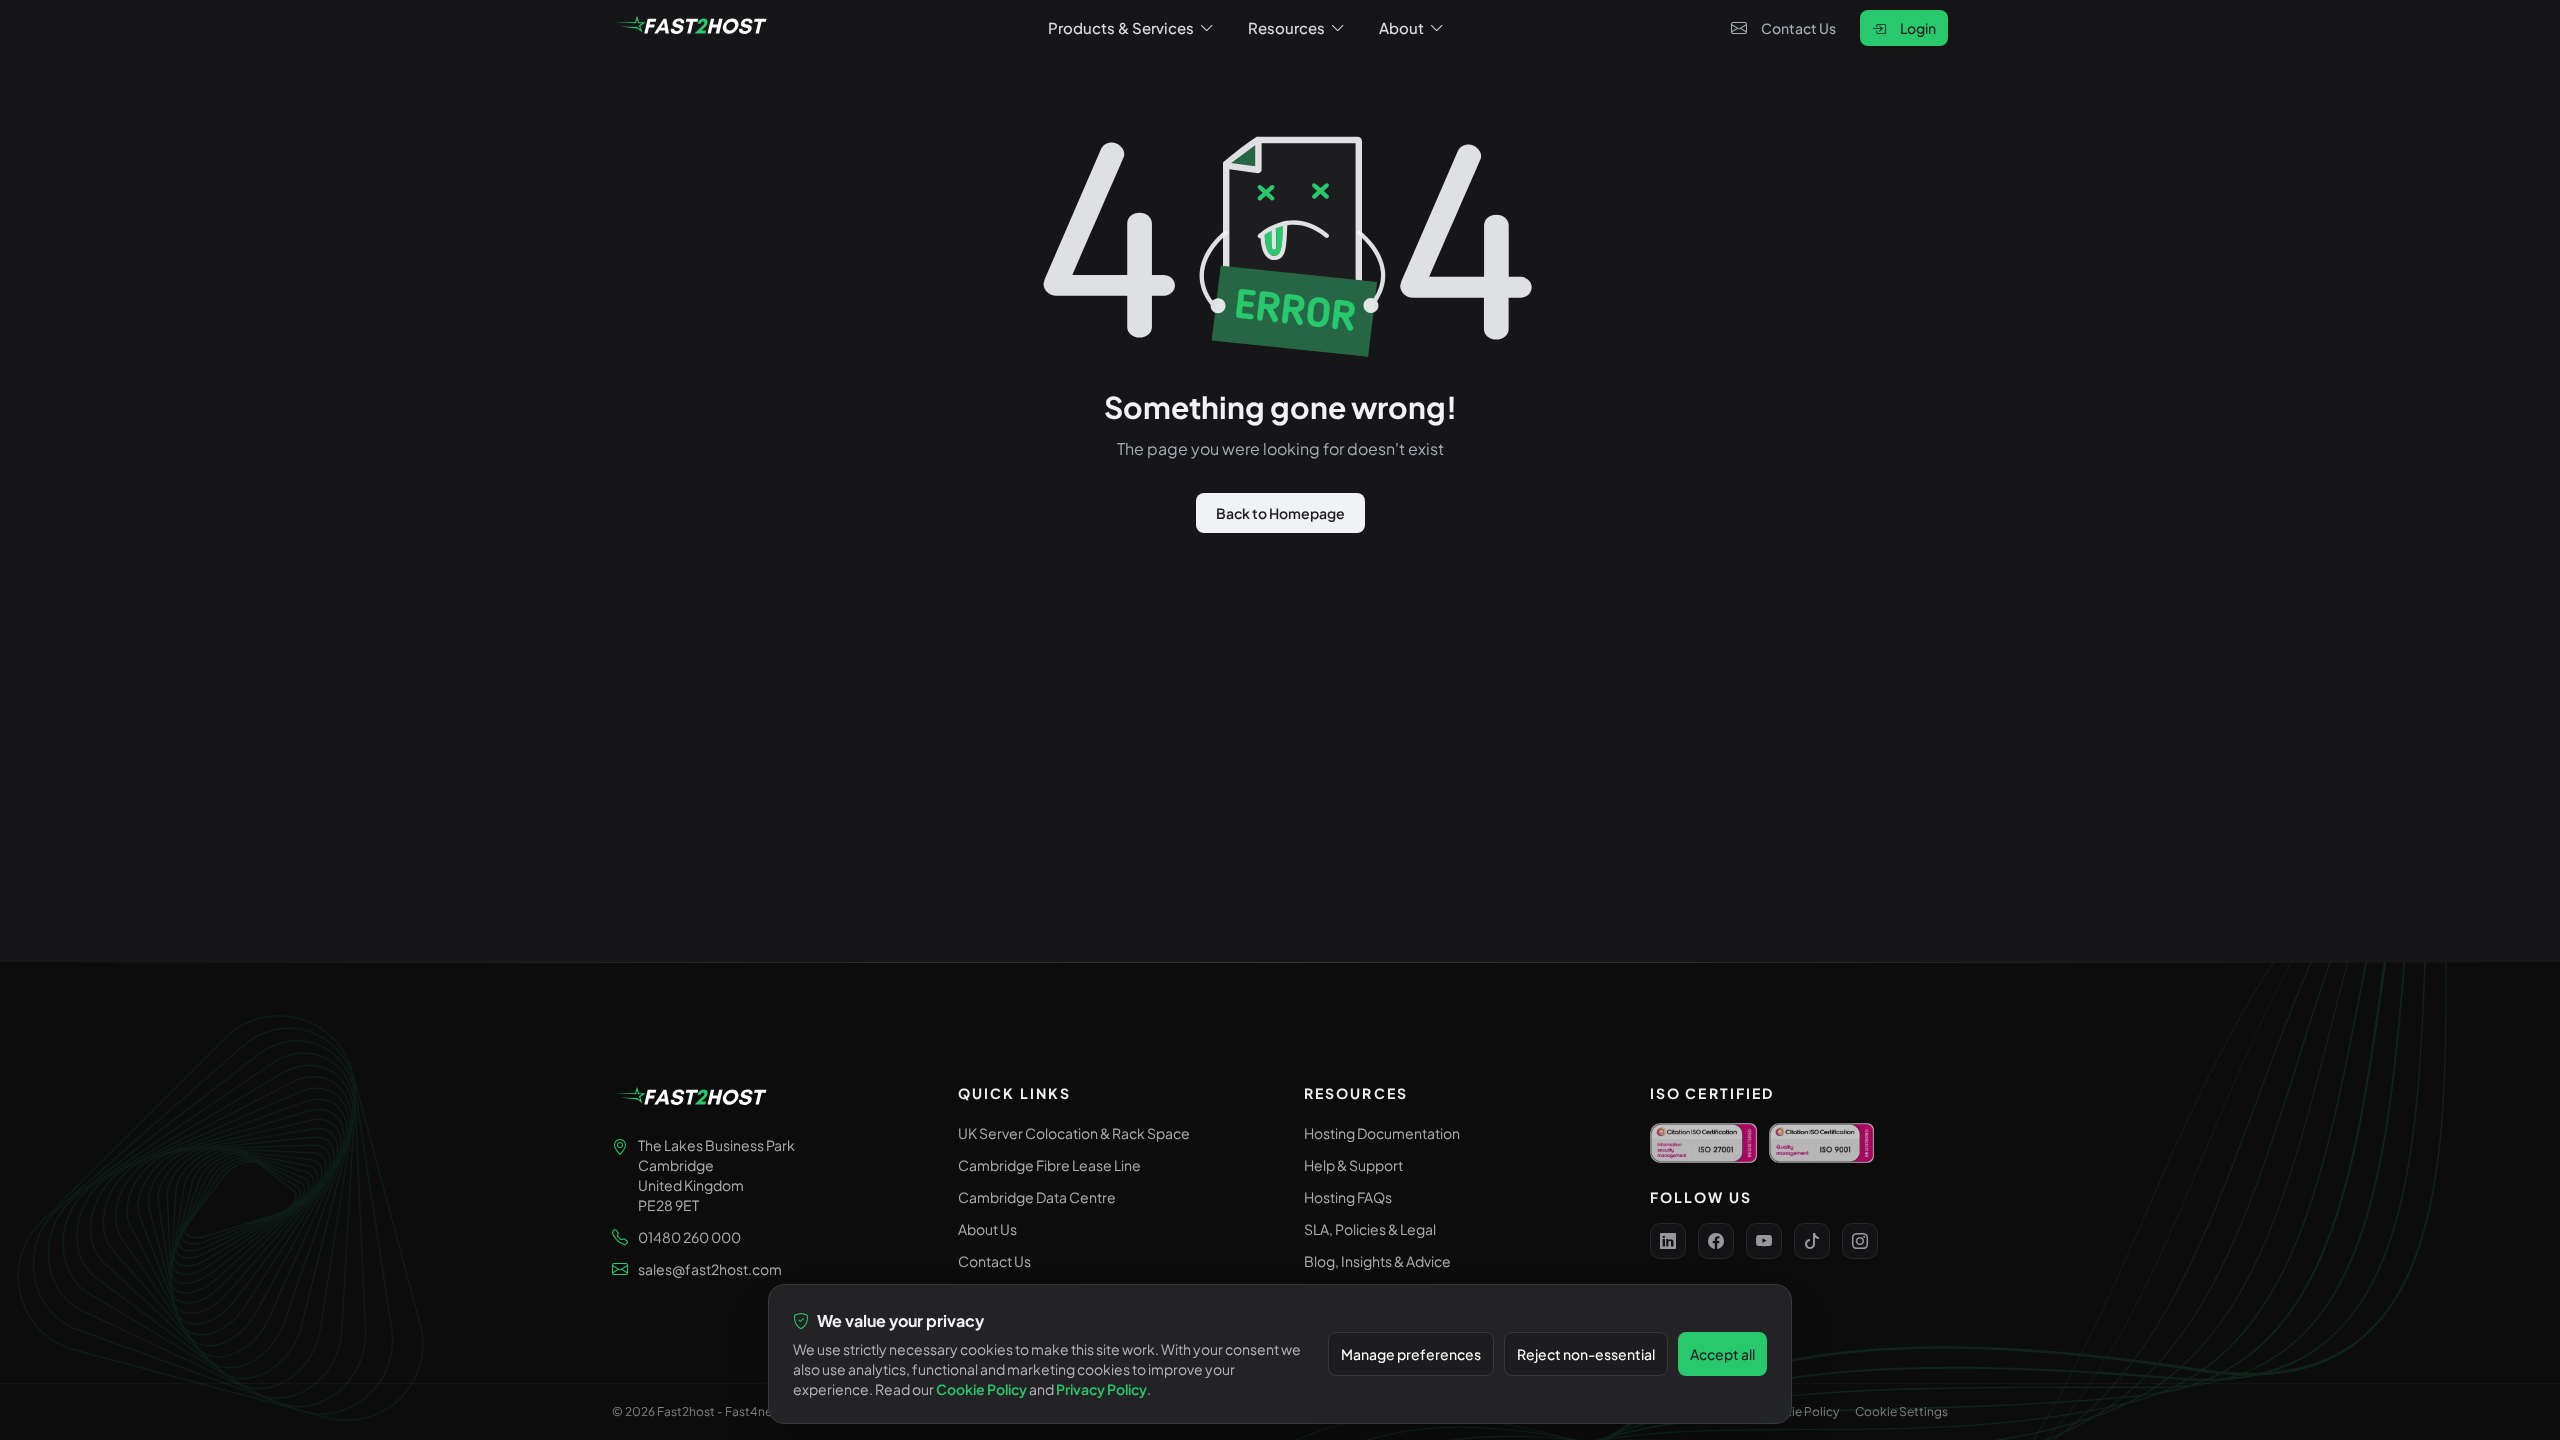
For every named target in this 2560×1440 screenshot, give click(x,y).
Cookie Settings (1901, 1411)
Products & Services (1121, 27)
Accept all (1722, 1354)
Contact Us (1798, 28)
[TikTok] (1812, 1241)
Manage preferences (1411, 1354)
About (1401, 27)
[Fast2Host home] (692, 28)
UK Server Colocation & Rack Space (1074, 1133)
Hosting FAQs (1348, 1197)
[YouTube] (1764, 1241)
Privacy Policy (1101, 1389)
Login (1918, 28)
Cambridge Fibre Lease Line (1049, 1165)
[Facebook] (1716, 1241)
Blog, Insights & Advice (1377, 1261)
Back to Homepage (1280, 513)
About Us (987, 1229)
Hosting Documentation (1382, 1133)
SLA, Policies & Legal (1370, 1229)
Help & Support (1353, 1165)
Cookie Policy (1799, 1411)
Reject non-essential (1586, 1354)
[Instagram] (1860, 1241)
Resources (1286, 27)
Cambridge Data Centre (1037, 1197)
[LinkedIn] (1668, 1241)
